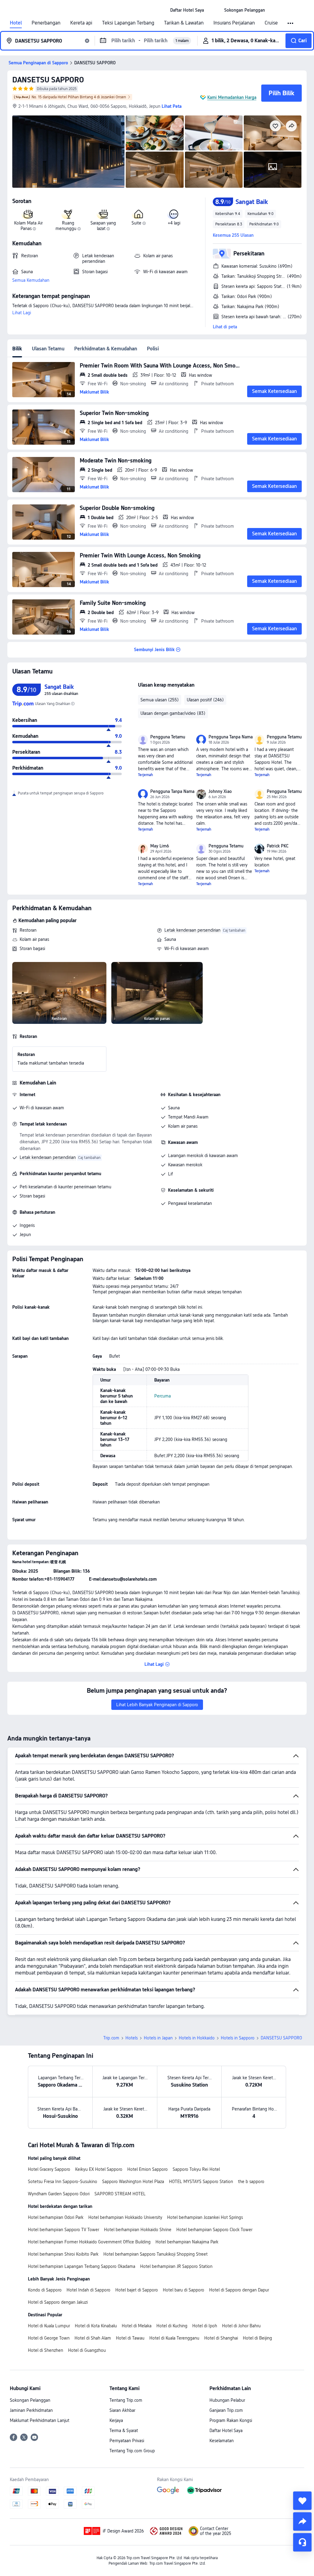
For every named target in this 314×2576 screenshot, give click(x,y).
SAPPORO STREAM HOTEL (120, 2194)
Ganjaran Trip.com (226, 2410)
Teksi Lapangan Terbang (128, 23)
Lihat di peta (225, 327)
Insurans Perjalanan (234, 23)
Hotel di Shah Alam (93, 2338)
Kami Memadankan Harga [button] (232, 97)
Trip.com (111, 2038)
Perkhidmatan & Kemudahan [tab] (106, 349)
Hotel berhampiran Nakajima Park (187, 2242)
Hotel (16, 23)
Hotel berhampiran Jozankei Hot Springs (205, 2217)
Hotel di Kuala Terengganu (174, 2338)
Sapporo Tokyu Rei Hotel (196, 2169)
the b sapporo (251, 2182)
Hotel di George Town (49, 2338)
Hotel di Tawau (130, 2338)
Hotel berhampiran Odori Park (56, 2217)
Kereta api (81, 23)
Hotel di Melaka (137, 2326)
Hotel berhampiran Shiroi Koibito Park (63, 2254)
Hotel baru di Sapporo (184, 2290)
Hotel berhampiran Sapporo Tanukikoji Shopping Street (155, 2254)
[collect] (302, 2501)
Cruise (271, 23)
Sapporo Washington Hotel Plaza (133, 2182)
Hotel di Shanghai (221, 2338)
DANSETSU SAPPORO (48, 80)
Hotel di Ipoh (205, 2326)
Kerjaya (116, 2420)
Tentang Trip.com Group (132, 2451)
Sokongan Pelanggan (30, 2400)
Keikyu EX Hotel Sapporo (99, 2169)
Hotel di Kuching (172, 2326)
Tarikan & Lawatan (184, 23)
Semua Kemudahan (31, 280)
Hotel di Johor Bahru (241, 2326)
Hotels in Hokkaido (197, 2038)
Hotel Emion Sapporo (147, 2169)
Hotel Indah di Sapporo (88, 2290)
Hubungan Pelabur (227, 2400)
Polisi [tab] (153, 349)
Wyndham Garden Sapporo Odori (59, 2194)
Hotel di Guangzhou (87, 2350)
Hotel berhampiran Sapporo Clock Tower (214, 2230)
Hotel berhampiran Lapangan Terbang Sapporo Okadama (82, 2266)
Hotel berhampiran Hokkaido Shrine (138, 2230)
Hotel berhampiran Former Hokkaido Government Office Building (89, 2242)
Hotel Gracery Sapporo (49, 2169)
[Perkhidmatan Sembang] (302, 2542)
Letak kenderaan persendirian (192, 930)
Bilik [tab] (17, 349)
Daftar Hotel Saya (226, 2431)
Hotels (132, 2038)
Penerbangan (46, 23)
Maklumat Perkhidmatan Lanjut (40, 2420)
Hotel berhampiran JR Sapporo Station (176, 2266)
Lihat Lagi (22, 313)
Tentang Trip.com (126, 2400)
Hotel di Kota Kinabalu (96, 2326)
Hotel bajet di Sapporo (137, 2290)
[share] (302, 2521)
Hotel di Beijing (257, 2338)
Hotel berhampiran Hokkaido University (125, 2217)
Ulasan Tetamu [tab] (48, 349)
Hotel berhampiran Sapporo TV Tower (63, 2230)
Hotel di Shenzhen (46, 2350)
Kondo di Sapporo (45, 2290)
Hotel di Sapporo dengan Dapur (239, 2290)
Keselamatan (222, 2441)
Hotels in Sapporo (238, 2038)
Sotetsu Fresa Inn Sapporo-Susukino (63, 2182)
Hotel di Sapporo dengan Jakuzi (58, 2302)
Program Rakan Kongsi (231, 2420)
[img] (68, 152)
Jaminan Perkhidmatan (31, 2410)
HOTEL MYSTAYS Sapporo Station (201, 2182)
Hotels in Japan (158, 2038)
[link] (187, 10)
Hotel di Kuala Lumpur (49, 2326)
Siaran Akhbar (122, 2410)
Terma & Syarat (124, 2431)
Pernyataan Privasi (127, 2441)
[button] (214, 10)
